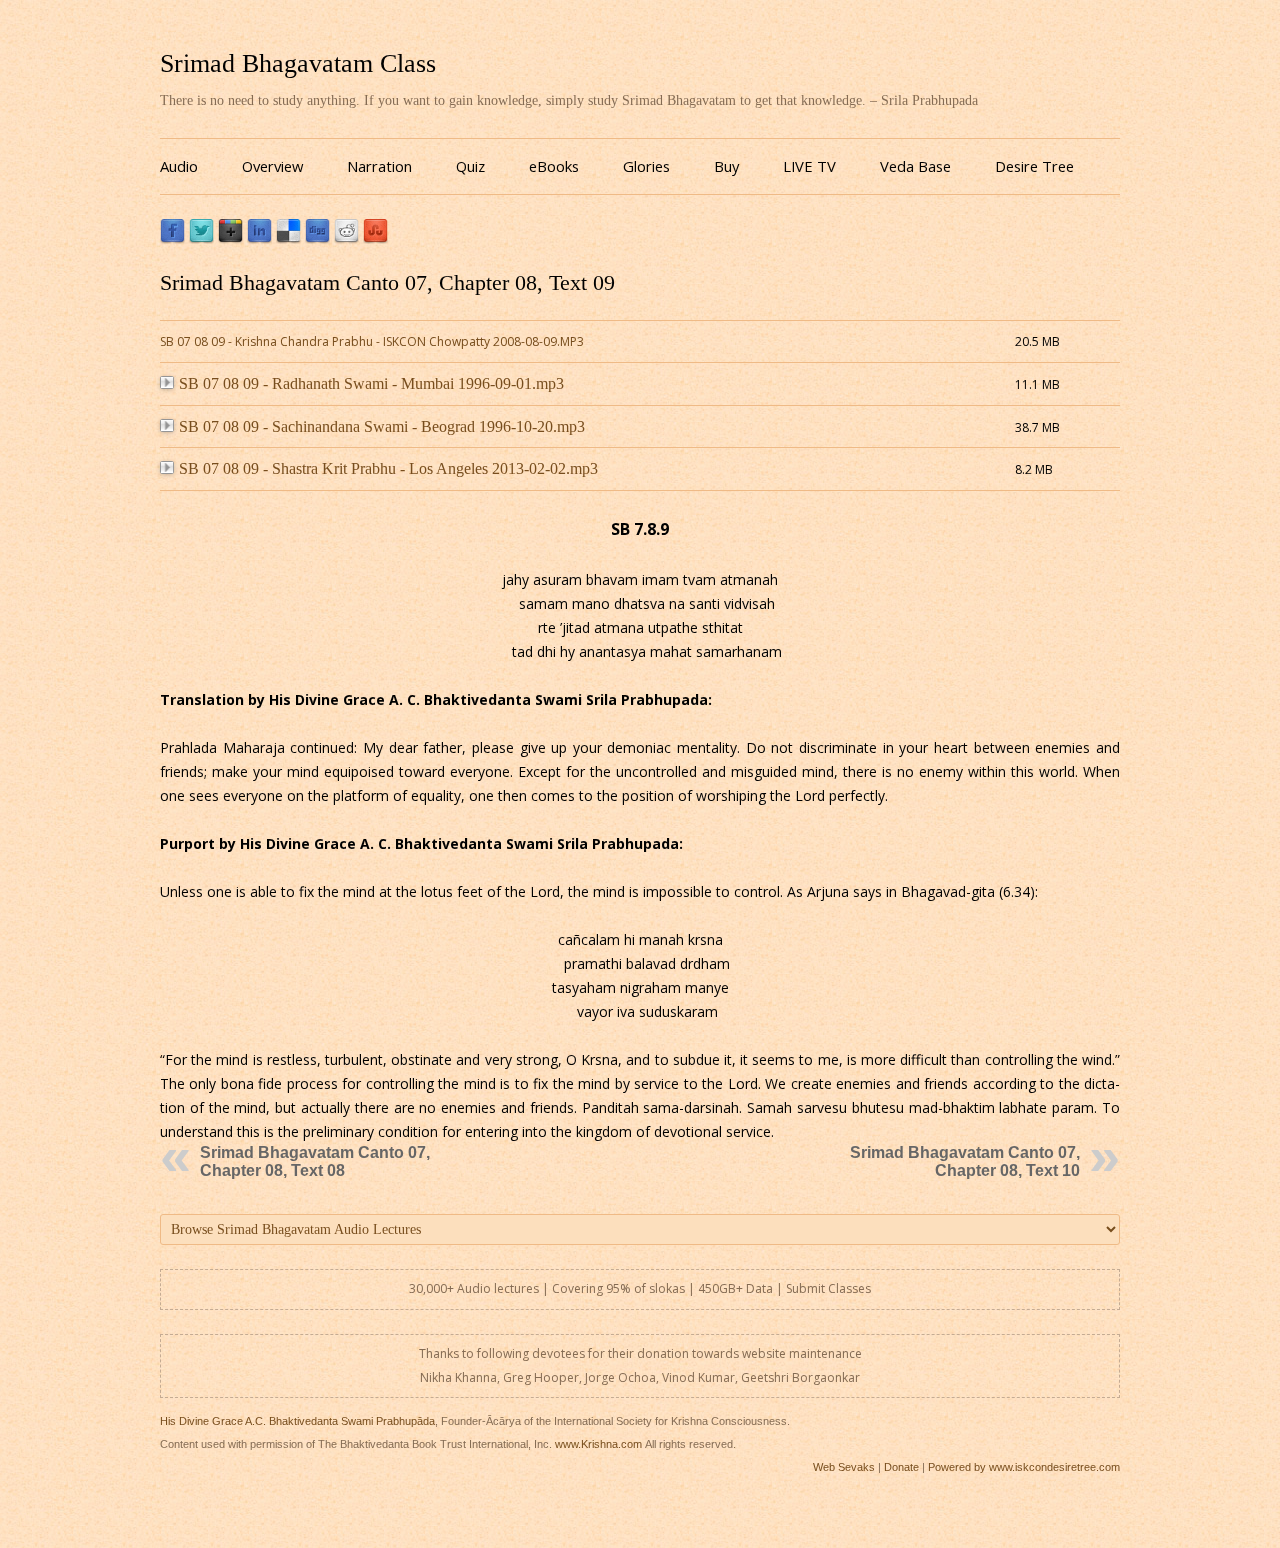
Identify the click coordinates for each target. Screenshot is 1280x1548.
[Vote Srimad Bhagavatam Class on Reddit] (346, 238)
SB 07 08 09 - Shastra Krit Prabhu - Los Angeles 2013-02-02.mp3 (388, 468)
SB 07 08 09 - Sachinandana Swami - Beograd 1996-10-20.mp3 (382, 426)
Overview (272, 166)
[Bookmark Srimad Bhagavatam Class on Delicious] (288, 238)
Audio (179, 166)
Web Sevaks (844, 1467)
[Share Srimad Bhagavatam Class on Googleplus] (230, 238)
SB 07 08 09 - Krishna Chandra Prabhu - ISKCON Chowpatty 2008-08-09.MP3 (372, 341)
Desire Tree (1034, 166)
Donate (901, 1467)
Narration (379, 166)
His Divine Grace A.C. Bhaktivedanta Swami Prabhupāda (297, 1421)
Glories (646, 166)
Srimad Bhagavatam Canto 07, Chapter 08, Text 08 (315, 1161)
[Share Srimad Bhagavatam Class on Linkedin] (259, 238)
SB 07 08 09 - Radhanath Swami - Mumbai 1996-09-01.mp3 (371, 383)
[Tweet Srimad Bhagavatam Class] (201, 238)
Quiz (470, 166)
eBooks (554, 166)
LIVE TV (809, 166)
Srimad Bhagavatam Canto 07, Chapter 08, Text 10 (965, 1161)
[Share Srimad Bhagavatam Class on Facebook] (172, 238)
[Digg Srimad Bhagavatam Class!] (317, 238)
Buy (726, 166)
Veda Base (915, 166)
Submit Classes (828, 1288)
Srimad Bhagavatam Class (298, 63)
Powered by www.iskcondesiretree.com (1024, 1467)
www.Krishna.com (598, 1444)
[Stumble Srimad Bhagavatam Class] (375, 238)
